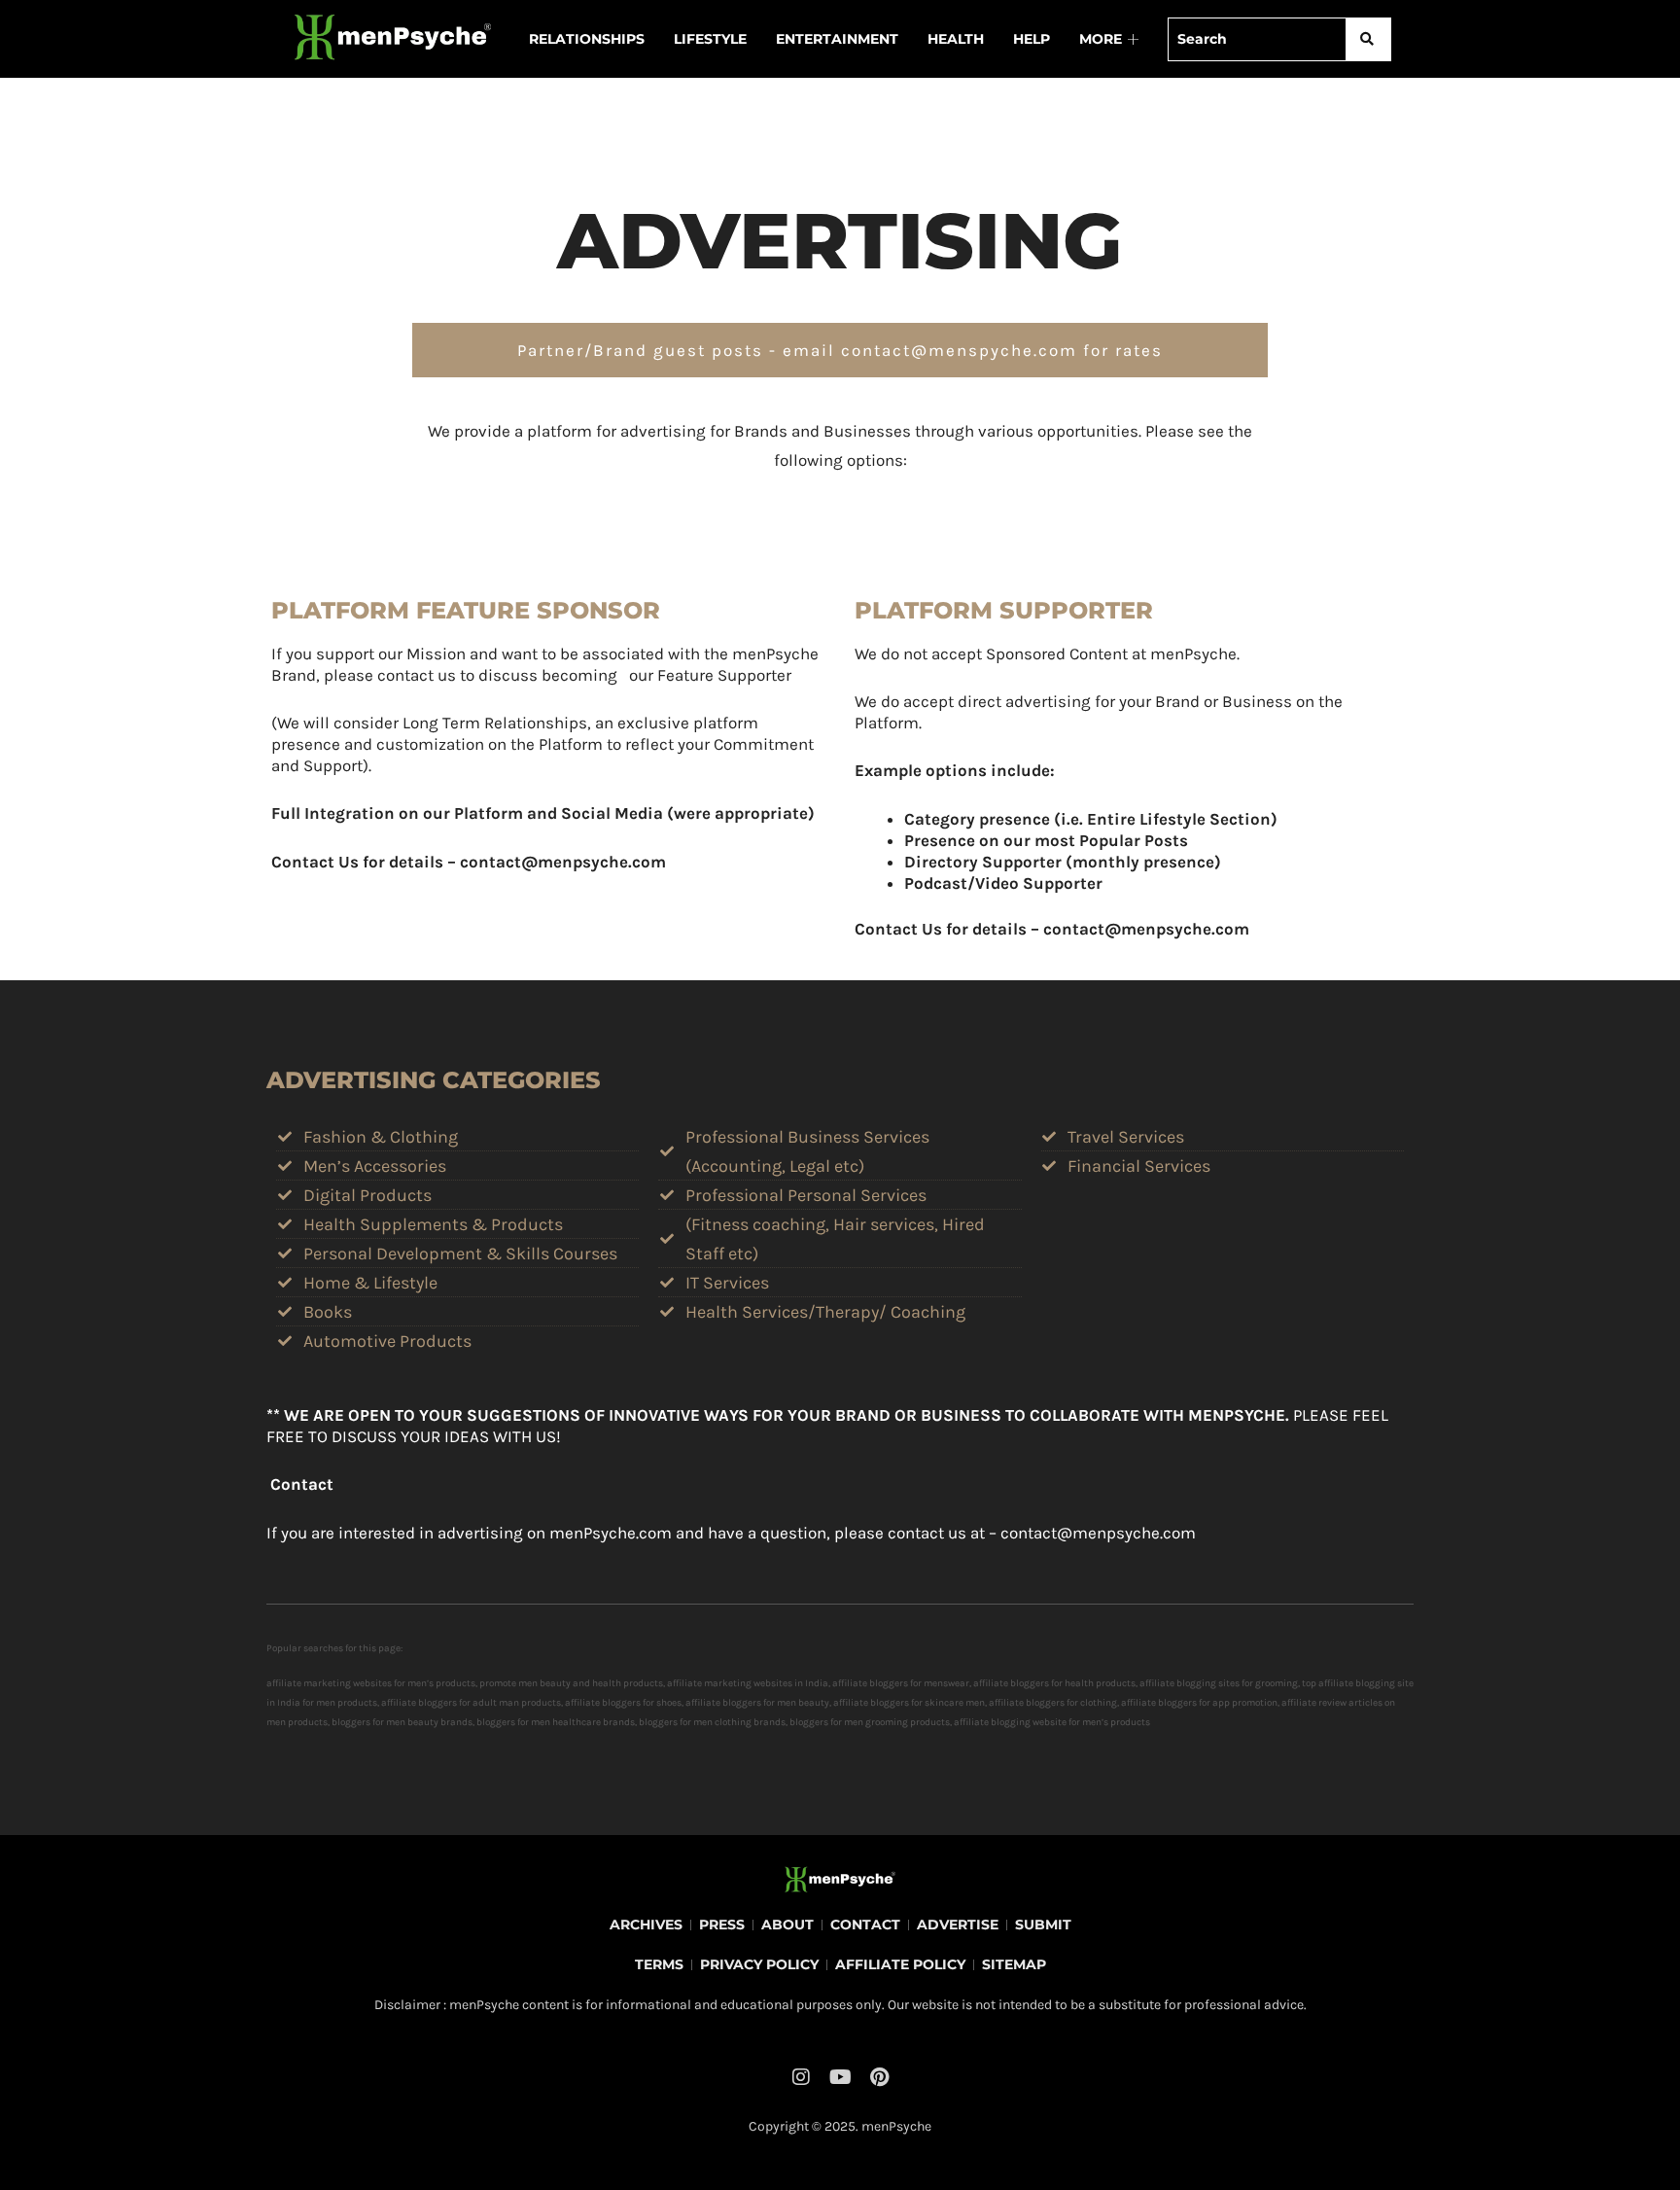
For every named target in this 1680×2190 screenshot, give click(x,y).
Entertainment (837, 39)
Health (956, 39)
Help (1032, 39)
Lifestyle (710, 39)
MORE (1101, 39)
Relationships (587, 39)
